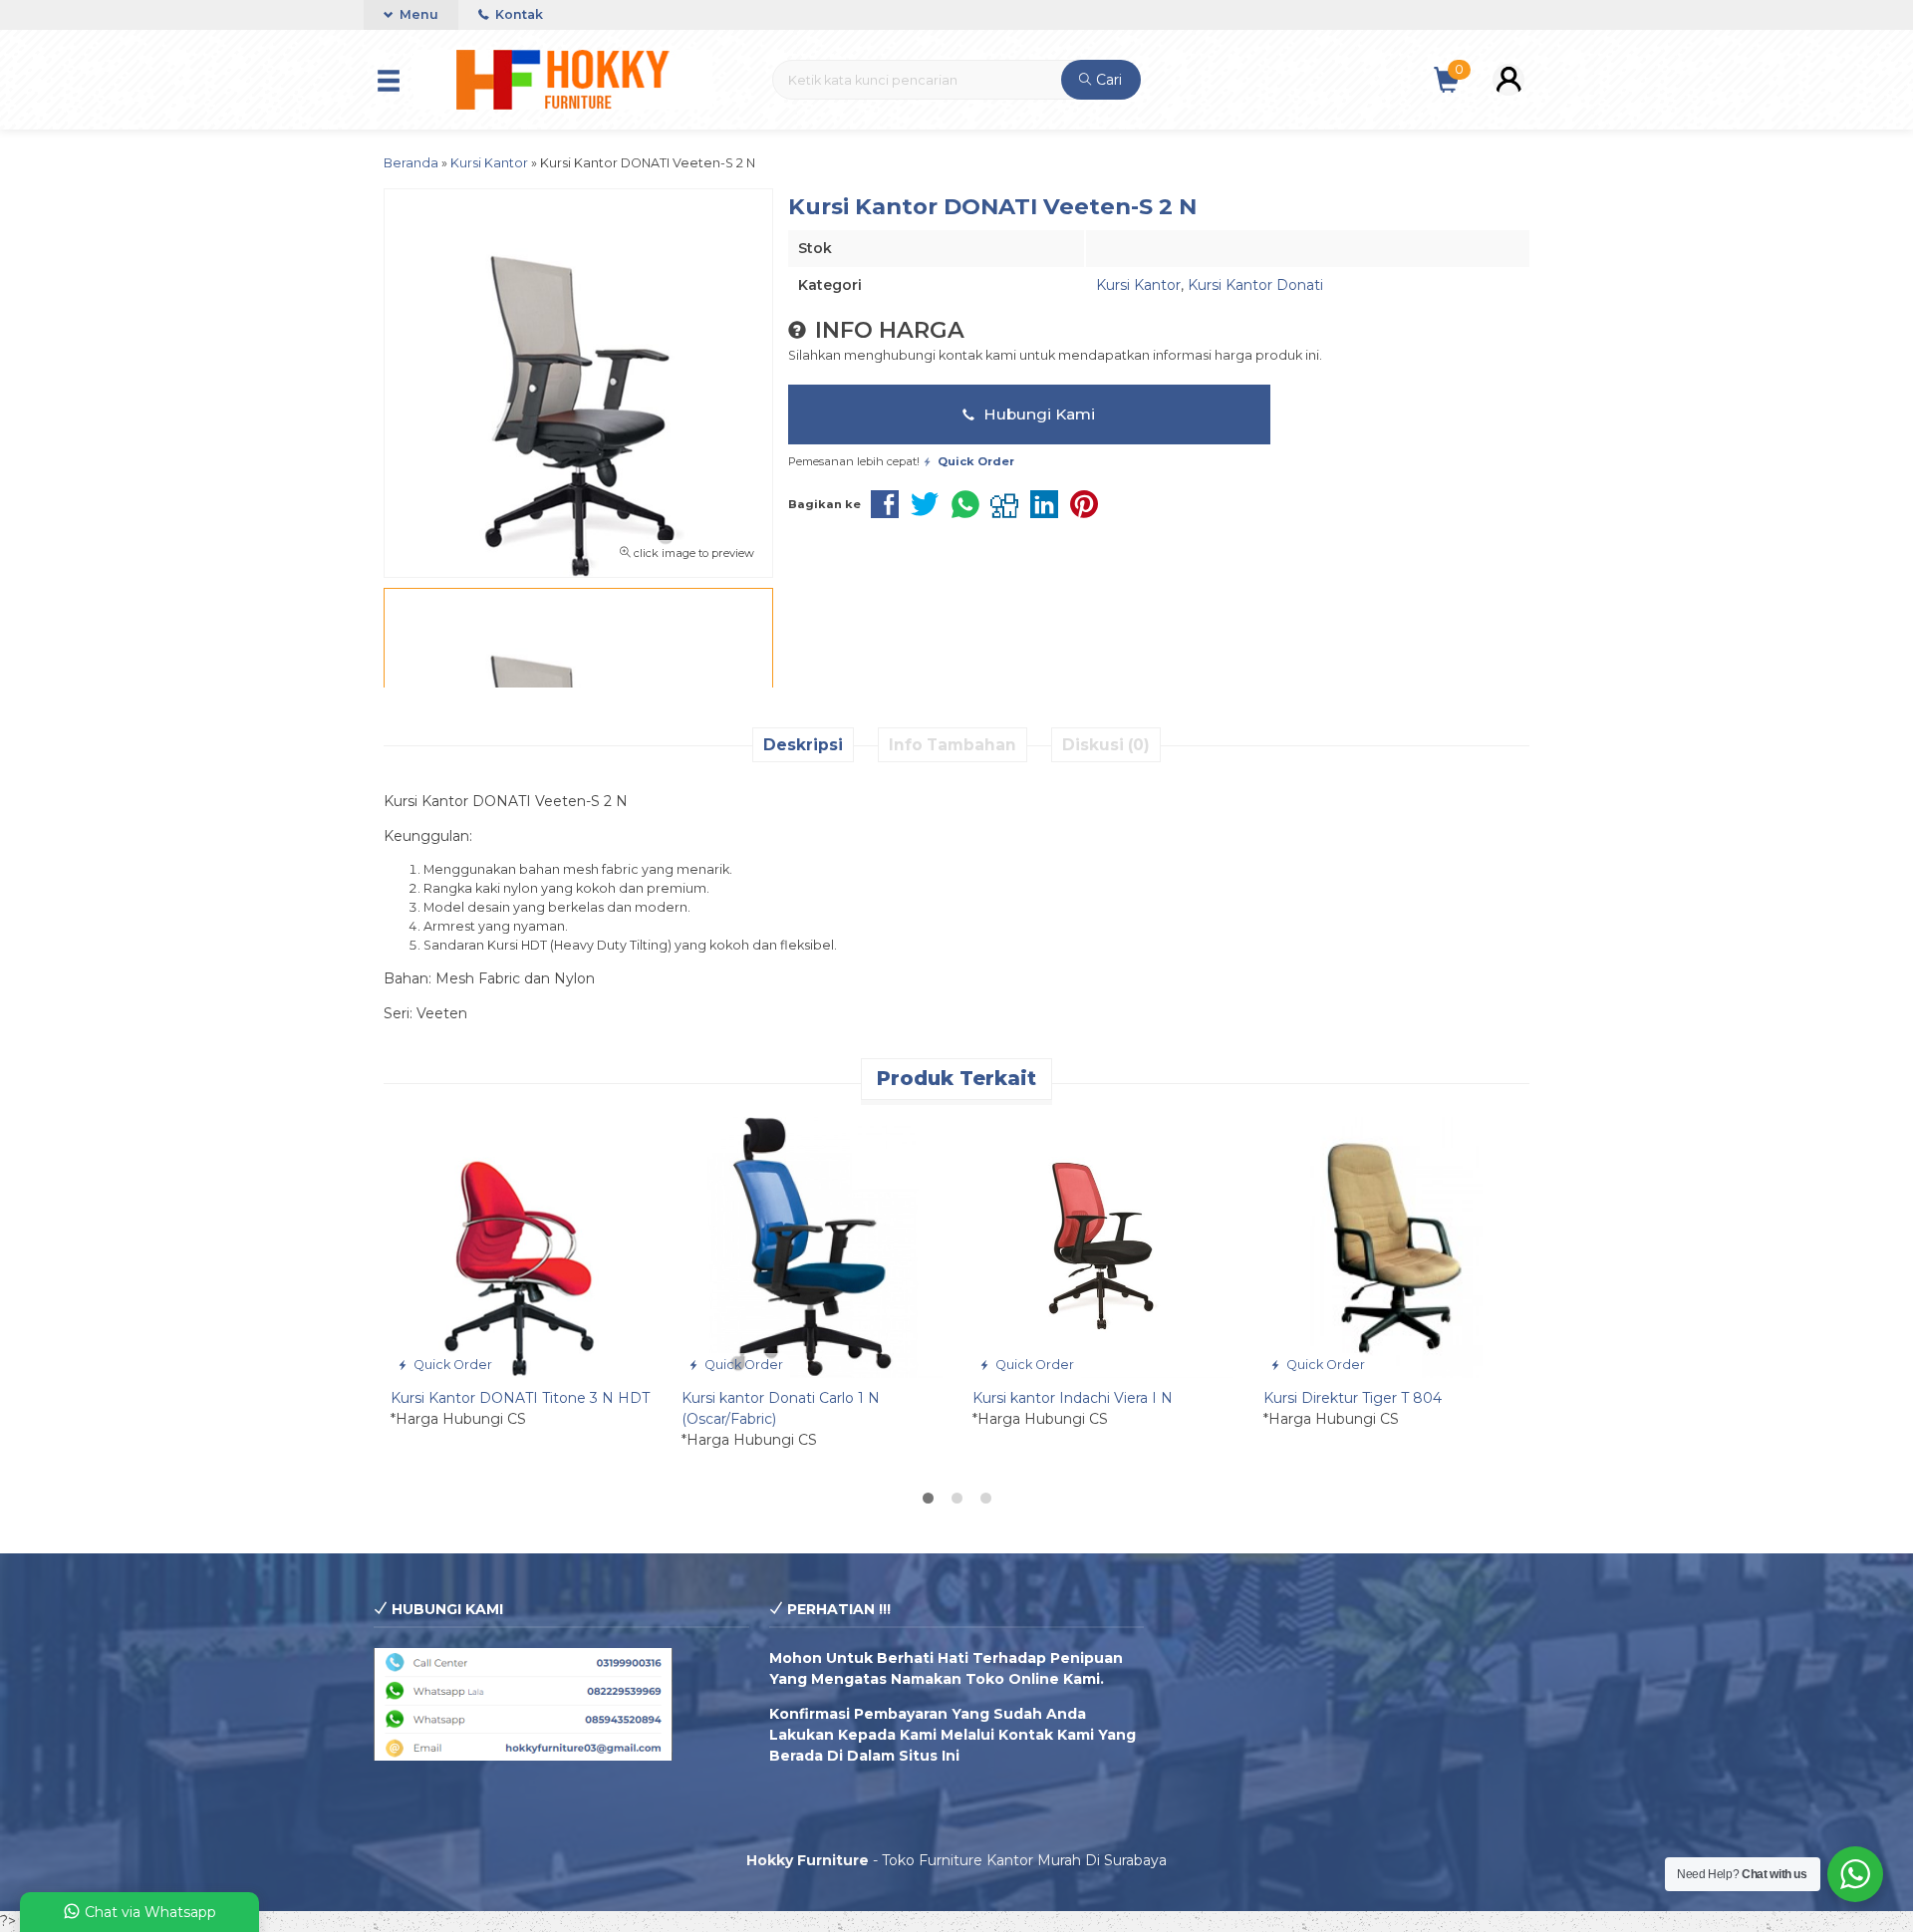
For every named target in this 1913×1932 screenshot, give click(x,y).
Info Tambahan (953, 745)
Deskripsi (803, 745)
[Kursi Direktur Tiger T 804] (1394, 1246)
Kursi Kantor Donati (1255, 285)
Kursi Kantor (1138, 285)
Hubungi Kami (1037, 414)
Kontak (518, 14)
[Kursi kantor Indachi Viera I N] (1103, 1246)
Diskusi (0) (1106, 745)
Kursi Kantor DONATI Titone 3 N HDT (520, 1398)
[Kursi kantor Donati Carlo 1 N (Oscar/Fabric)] (812, 1246)
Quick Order (451, 1365)
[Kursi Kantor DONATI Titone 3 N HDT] (521, 1246)
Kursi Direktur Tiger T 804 (1353, 1398)
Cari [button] (1107, 80)
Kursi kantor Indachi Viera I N (1073, 1398)
